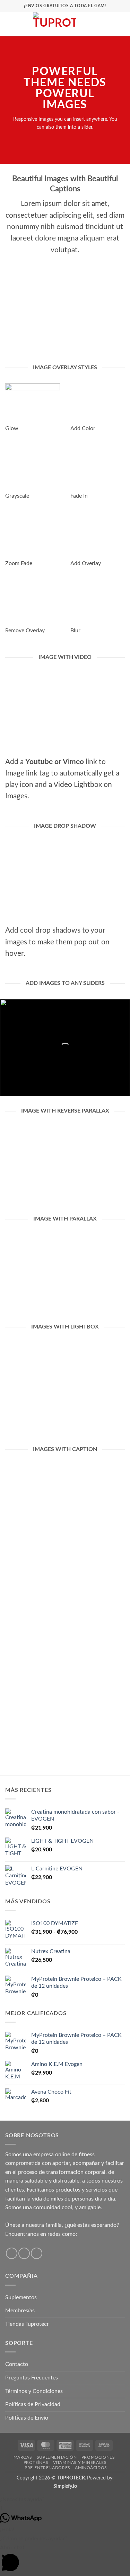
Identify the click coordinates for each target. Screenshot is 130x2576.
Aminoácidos (91, 2468)
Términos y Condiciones (34, 2391)
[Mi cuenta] (110, 24)
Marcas (23, 2457)
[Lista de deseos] (98, 24)
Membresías (20, 2311)
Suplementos (21, 2297)
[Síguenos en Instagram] (24, 2253)
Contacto (17, 2364)
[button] (9, 24)
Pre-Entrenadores (47, 2468)
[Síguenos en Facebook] (12, 2253)
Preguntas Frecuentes (32, 2378)
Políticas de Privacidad (33, 2404)
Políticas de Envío (27, 2418)
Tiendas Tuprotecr (27, 2324)
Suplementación (57, 2457)
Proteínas (36, 2462)
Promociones (98, 2457)
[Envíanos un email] (37, 2253)
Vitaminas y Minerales (80, 2462)
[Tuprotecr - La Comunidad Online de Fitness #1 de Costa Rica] (54, 24)
